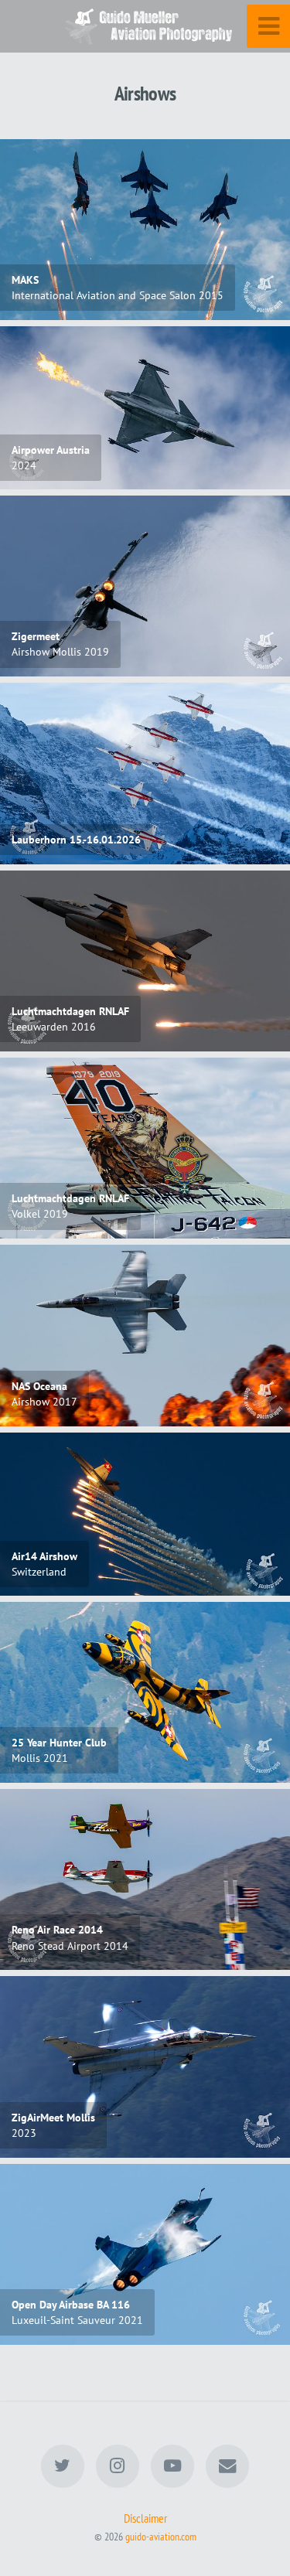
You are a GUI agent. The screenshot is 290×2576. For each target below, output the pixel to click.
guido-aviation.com (161, 2536)
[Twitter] (63, 2466)
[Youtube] (172, 2466)
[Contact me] (227, 2466)
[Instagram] (118, 2466)
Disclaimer (145, 2518)
